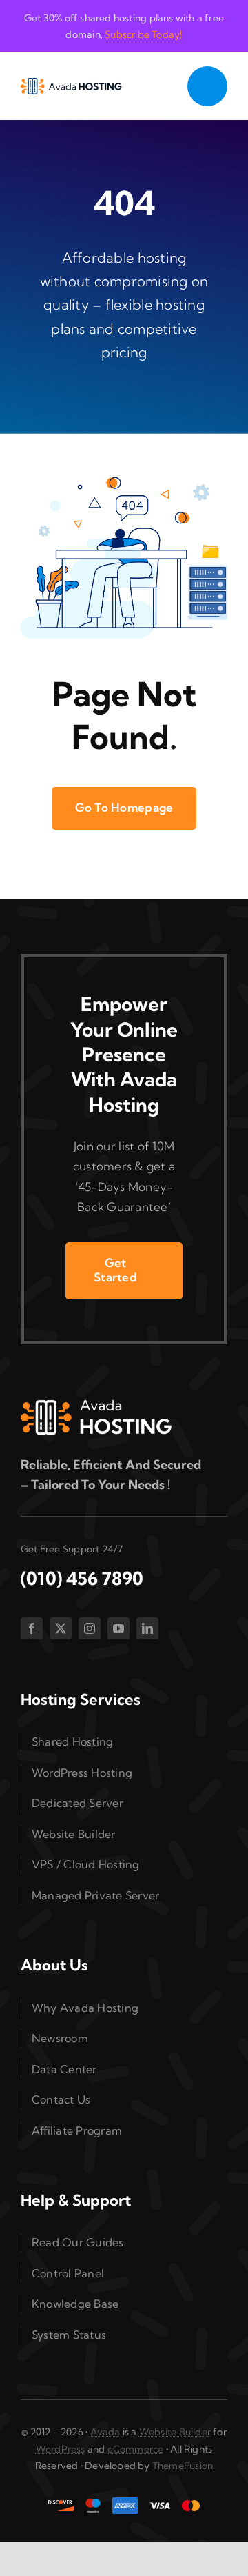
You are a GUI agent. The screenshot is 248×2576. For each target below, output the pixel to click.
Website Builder (175, 2432)
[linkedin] (147, 1628)
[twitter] (61, 1628)
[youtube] (118, 1628)
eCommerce (136, 2449)
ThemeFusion (183, 2466)
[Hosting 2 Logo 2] (71, 84)
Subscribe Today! (143, 34)
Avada (105, 2432)
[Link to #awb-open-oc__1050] (207, 86)
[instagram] (90, 1628)
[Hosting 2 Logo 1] (96, 1405)
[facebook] (32, 1628)
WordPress (61, 2449)
